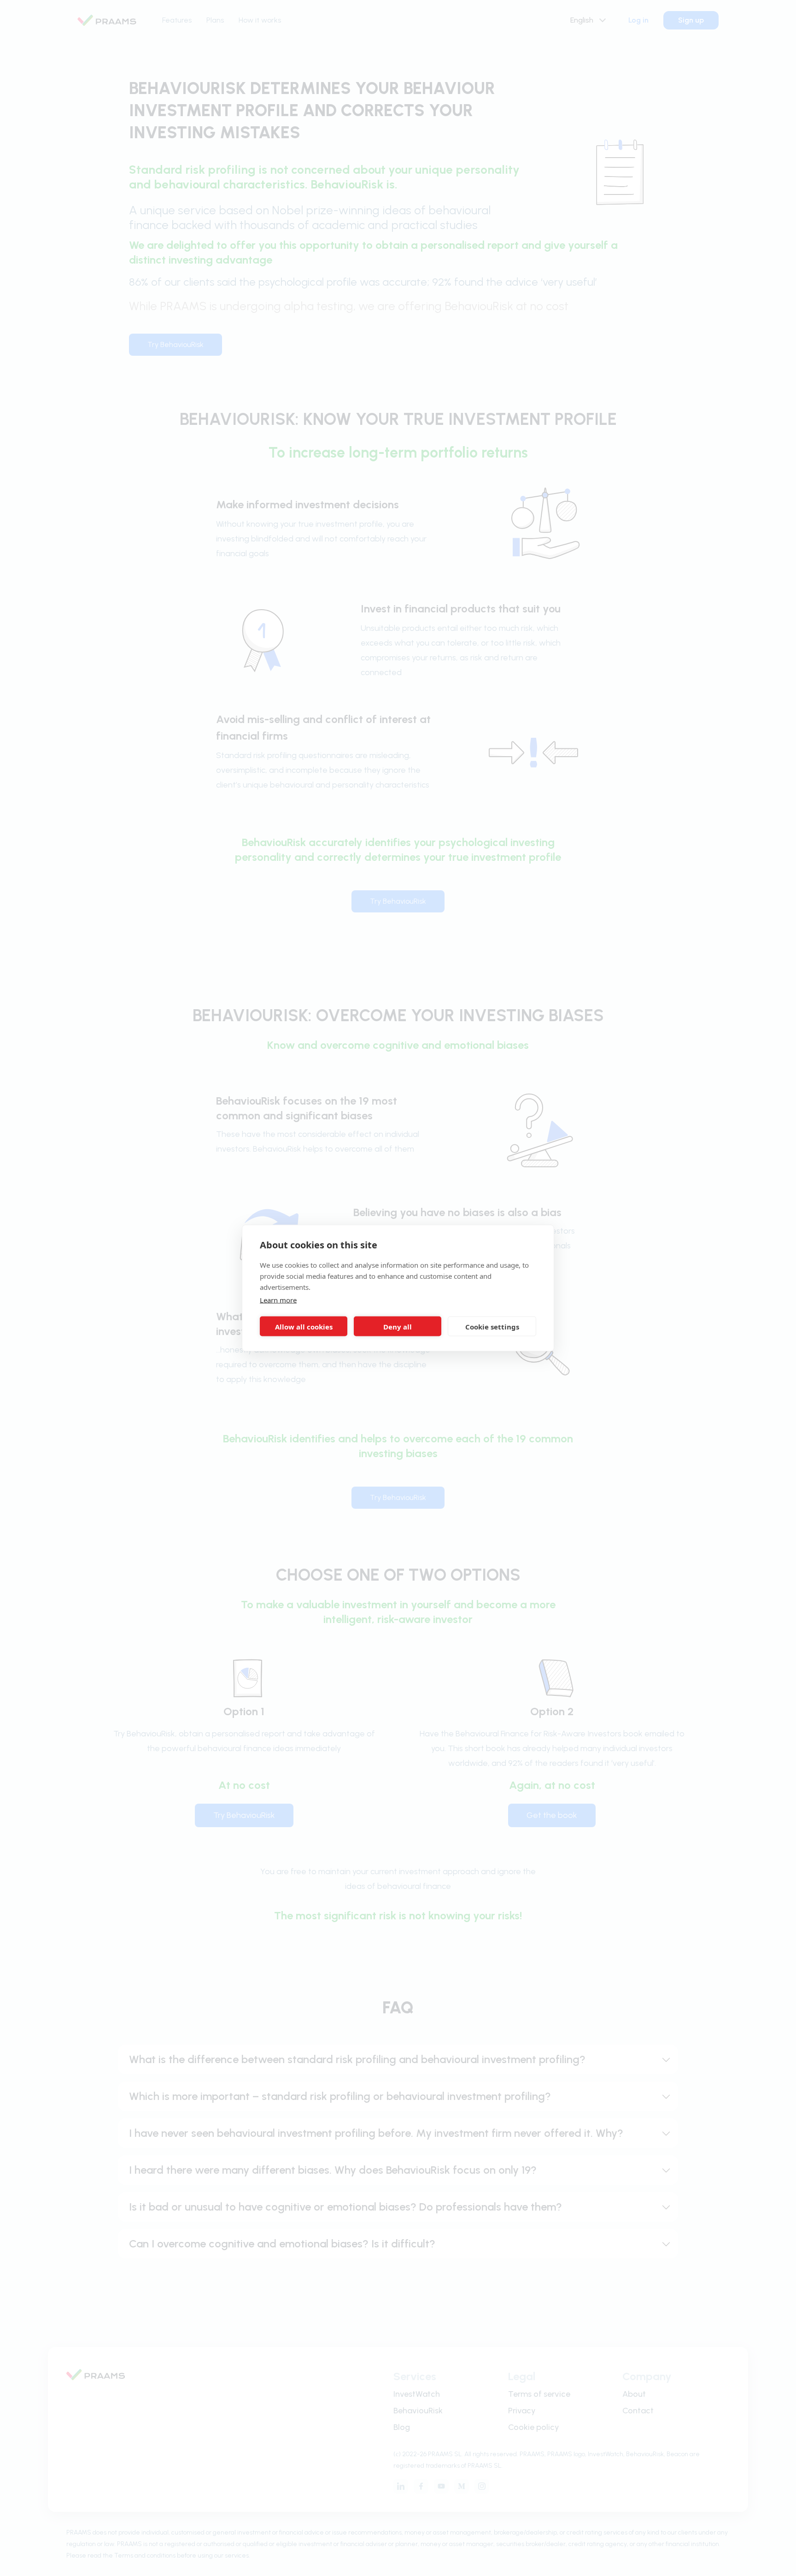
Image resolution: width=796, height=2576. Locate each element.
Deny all (398, 1326)
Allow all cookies (304, 1326)
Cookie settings (492, 1326)
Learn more (278, 1300)
